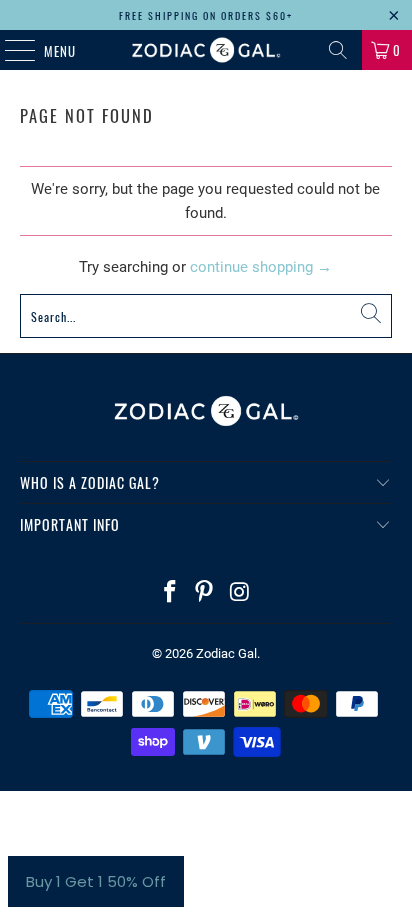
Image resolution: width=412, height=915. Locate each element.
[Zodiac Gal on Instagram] (240, 593)
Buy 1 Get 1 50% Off (96, 881)
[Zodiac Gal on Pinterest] (205, 593)
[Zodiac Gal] (206, 50)
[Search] (338, 50)
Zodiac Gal (226, 653)
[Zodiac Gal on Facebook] (170, 593)
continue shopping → (261, 267)
